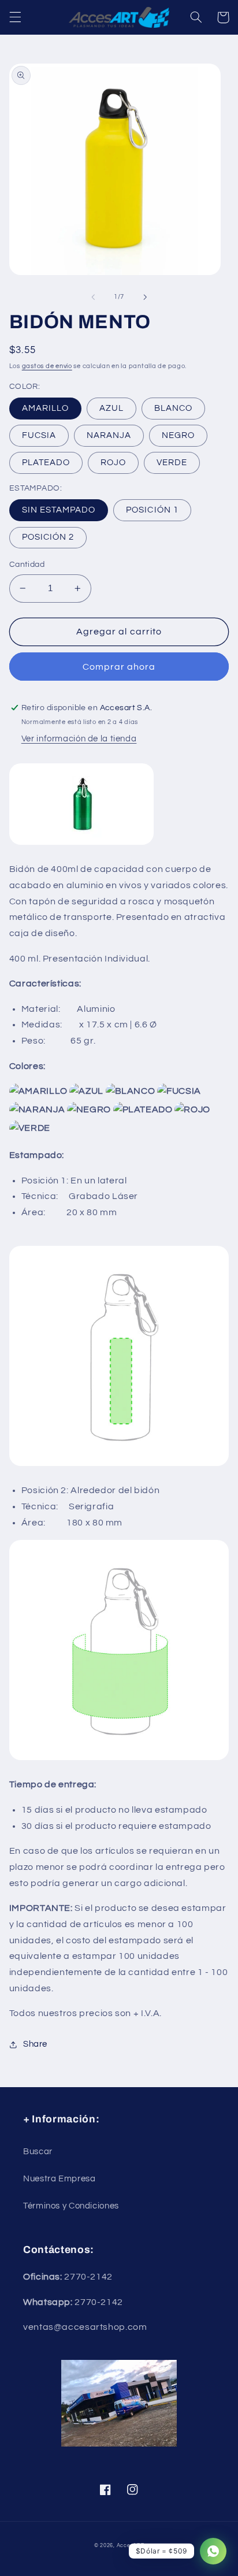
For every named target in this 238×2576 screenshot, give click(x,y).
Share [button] (35, 2044)
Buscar (38, 2152)
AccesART (131, 2546)
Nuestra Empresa (59, 2179)
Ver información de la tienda (79, 739)
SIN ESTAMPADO (59, 510)
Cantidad (27, 565)
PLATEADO (46, 463)
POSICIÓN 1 (152, 510)
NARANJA (109, 435)
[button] (15, 17)
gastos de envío (47, 366)
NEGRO (178, 435)
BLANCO (173, 408)
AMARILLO (45, 408)
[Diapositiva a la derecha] (145, 297)
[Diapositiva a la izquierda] (93, 297)
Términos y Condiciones (71, 2206)
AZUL (111, 408)
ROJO (113, 463)
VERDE (172, 463)
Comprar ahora (119, 667)
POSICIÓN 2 (48, 537)
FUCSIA (39, 435)
